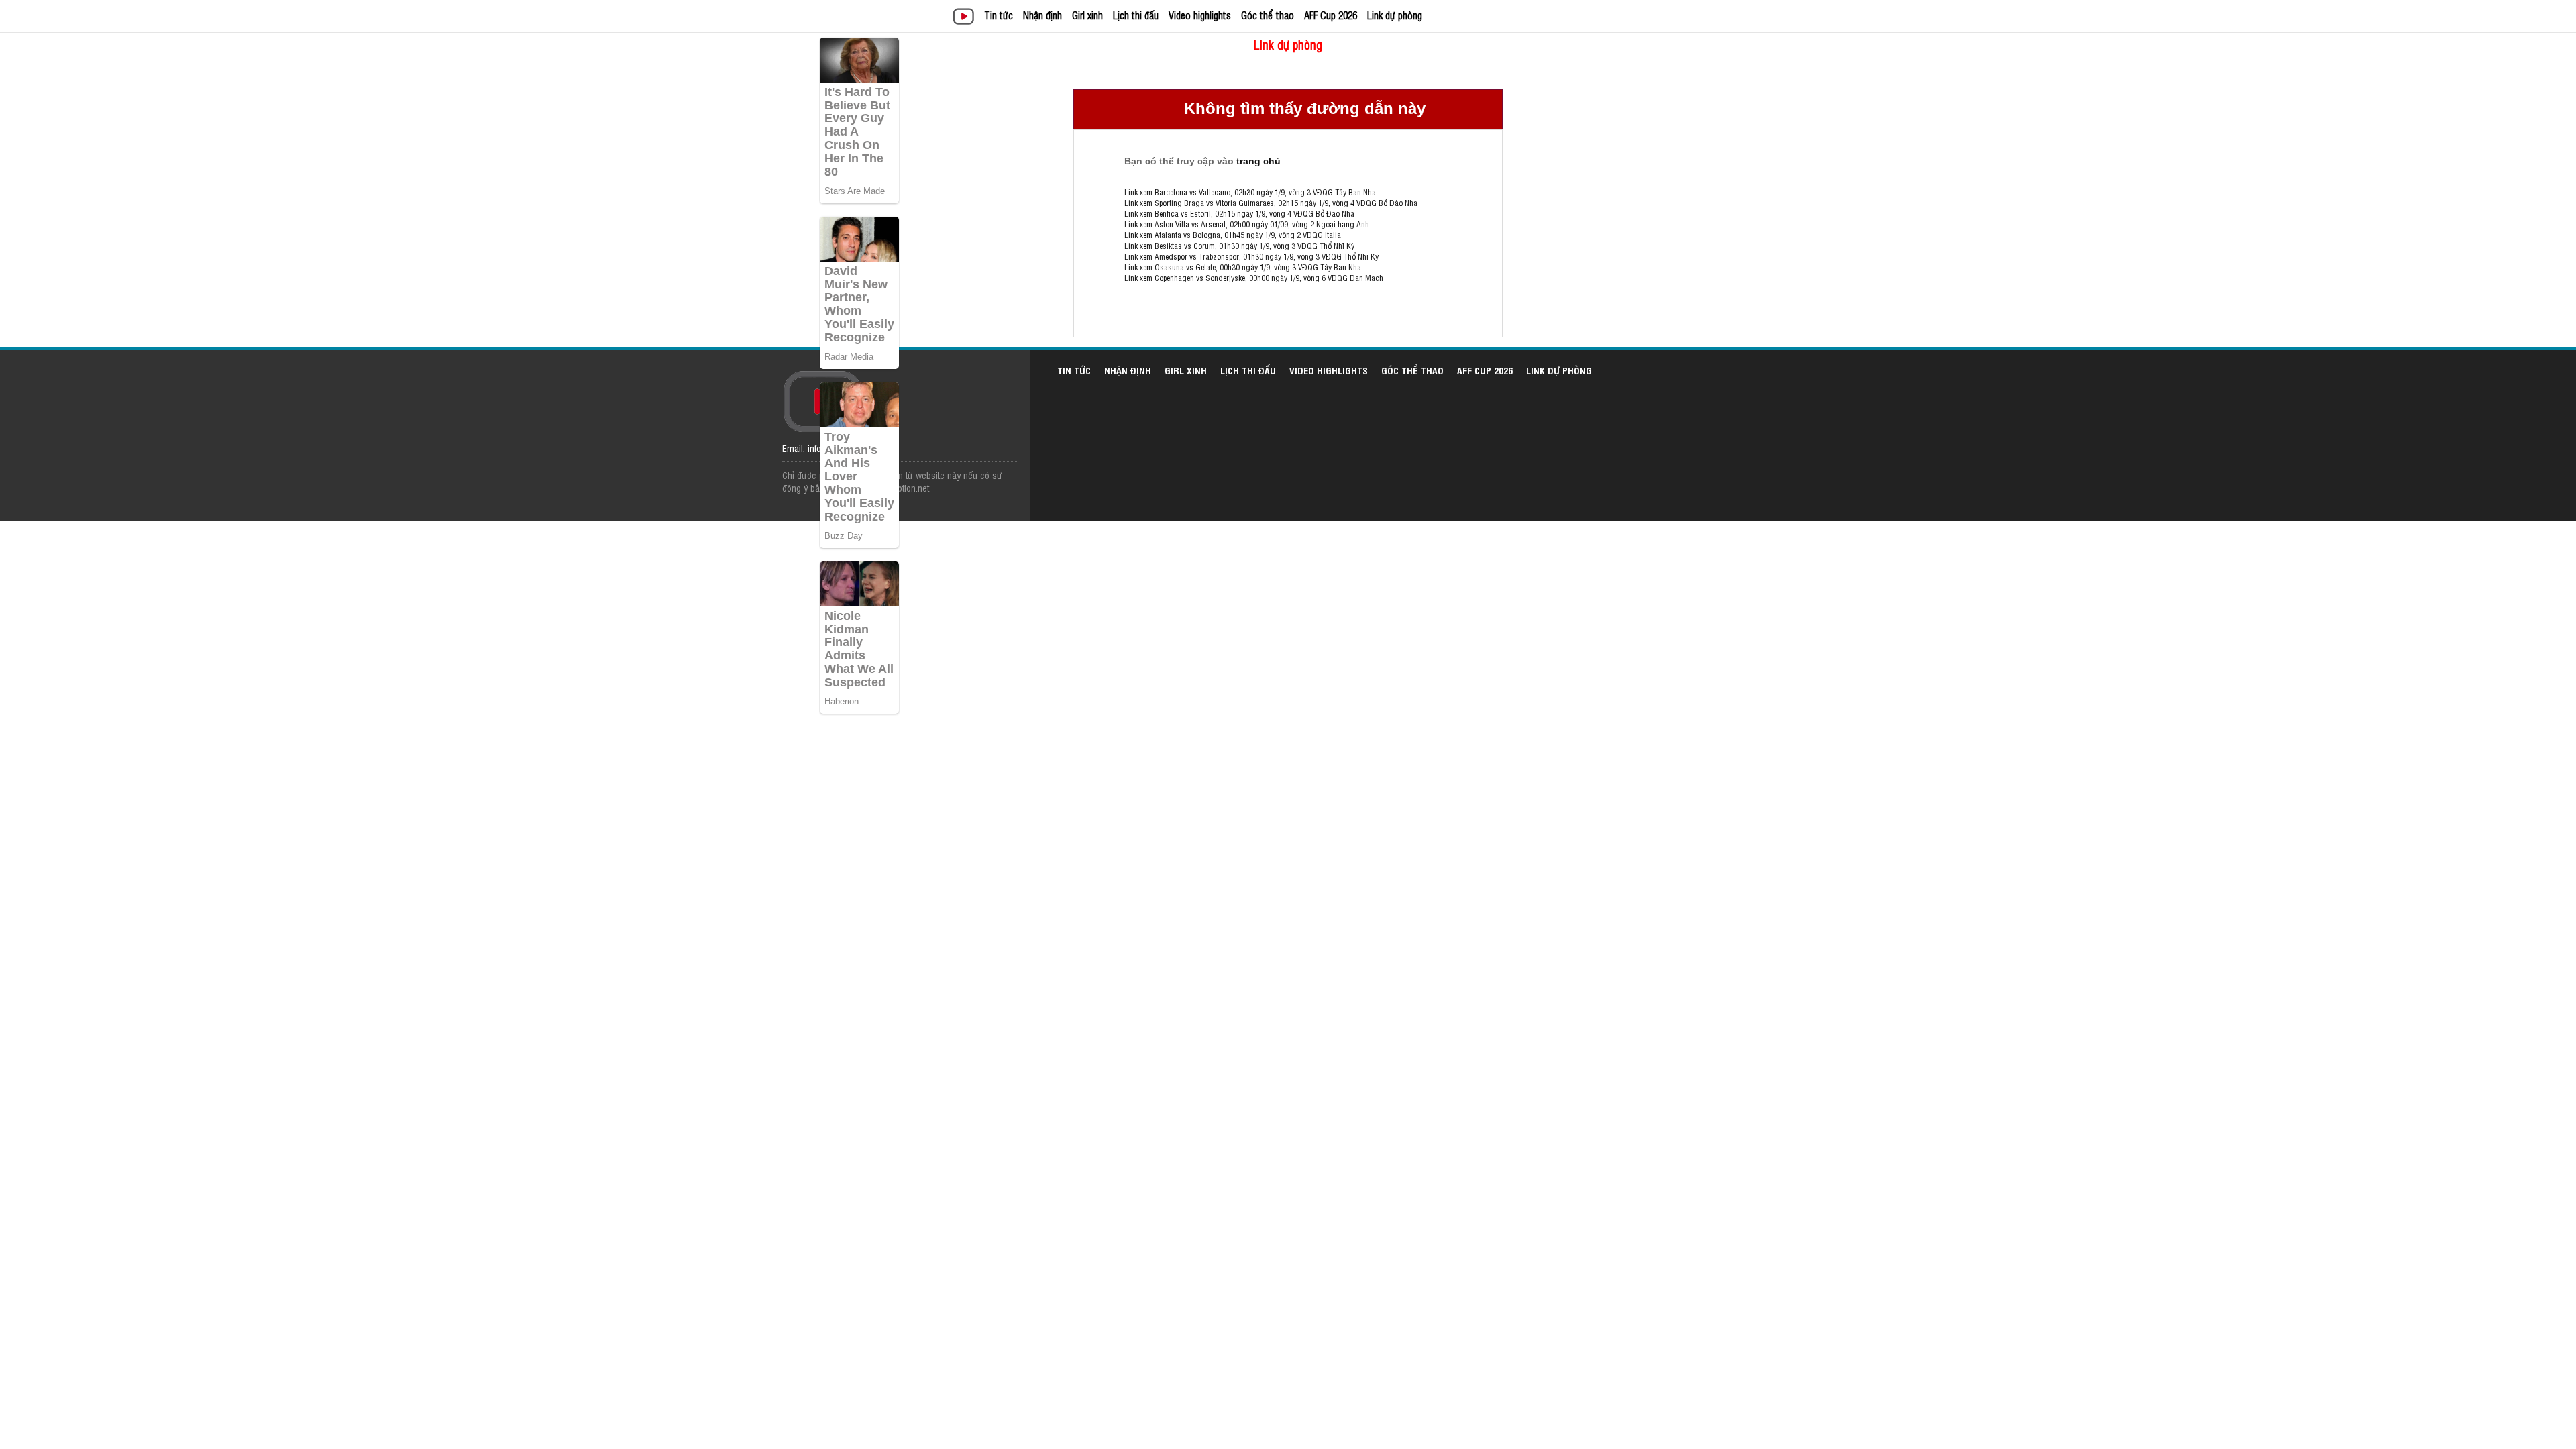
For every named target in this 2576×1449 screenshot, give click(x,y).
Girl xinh (1087, 15)
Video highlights (1200, 15)
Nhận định (1042, 15)
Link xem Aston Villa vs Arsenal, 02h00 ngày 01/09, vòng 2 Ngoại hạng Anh (1247, 224)
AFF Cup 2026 (1331, 15)
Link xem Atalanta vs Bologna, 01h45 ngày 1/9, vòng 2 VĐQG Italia (1233, 235)
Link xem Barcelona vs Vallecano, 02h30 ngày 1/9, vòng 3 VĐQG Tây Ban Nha (1250, 192)
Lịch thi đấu (1136, 15)
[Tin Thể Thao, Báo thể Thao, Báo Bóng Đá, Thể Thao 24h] (966, 18)
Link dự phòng (1395, 15)
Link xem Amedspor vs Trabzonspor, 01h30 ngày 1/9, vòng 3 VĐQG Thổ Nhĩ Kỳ (1251, 256)
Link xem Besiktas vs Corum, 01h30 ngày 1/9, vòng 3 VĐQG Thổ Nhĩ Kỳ (1239, 246)
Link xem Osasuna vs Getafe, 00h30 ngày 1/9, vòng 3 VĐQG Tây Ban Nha (1243, 267)
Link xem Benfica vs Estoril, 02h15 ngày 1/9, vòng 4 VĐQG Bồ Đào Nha (1239, 213)
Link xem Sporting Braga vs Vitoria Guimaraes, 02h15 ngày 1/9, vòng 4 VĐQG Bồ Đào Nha (1271, 203)
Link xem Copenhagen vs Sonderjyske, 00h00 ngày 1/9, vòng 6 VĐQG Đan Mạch (1254, 278)
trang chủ (1258, 161)
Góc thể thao (1268, 15)
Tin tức (999, 15)
